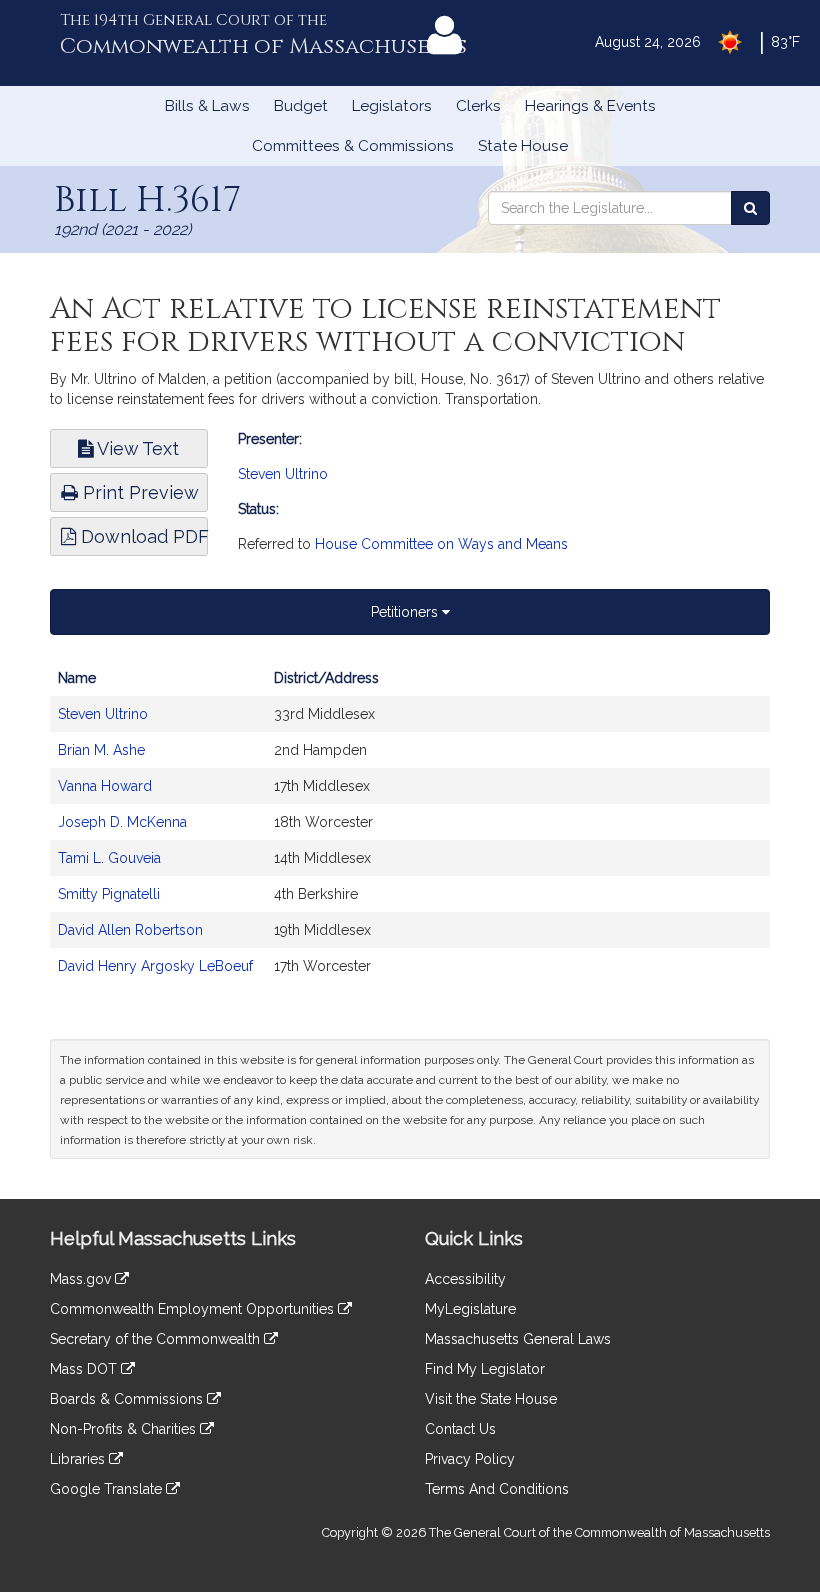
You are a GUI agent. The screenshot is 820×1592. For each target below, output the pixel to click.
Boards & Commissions (128, 1399)
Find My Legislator (485, 1369)
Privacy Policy (470, 1459)
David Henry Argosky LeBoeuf (155, 966)
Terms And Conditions (497, 1489)
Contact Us (460, 1429)
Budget (301, 106)
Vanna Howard (105, 786)
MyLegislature (470, 1309)
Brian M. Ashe (101, 750)
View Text (136, 448)
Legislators (392, 106)
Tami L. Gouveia (109, 858)
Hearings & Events (590, 106)
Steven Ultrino (283, 474)
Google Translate (108, 1489)
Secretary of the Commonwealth (157, 1339)
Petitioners (406, 612)
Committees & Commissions (353, 146)
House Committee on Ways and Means (441, 544)
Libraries (79, 1459)
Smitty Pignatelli (109, 894)
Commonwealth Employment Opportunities (194, 1309)
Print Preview (138, 492)
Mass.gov (82, 1279)
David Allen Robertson (130, 930)
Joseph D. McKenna (122, 822)
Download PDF (142, 536)
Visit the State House (491, 1399)
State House (523, 146)
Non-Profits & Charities (125, 1429)
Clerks (478, 106)
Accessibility (465, 1279)
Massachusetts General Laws (518, 1339)
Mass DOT (85, 1369)
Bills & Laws (207, 106)
